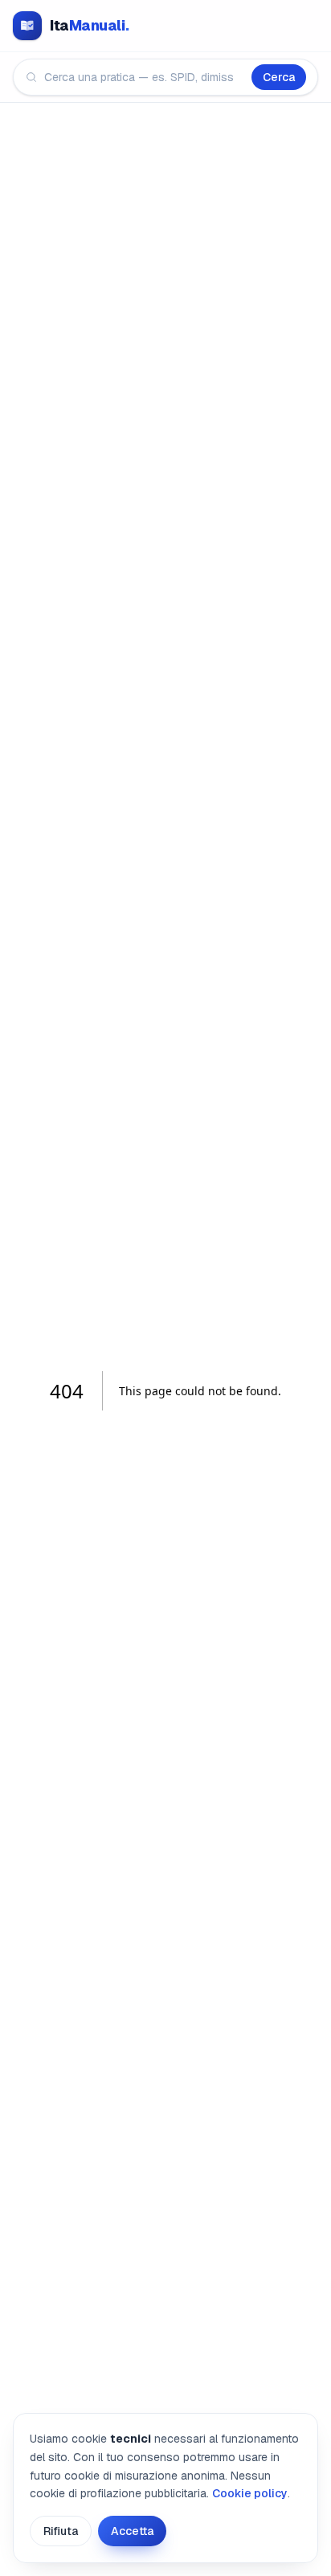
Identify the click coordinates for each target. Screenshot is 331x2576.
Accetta (132, 2531)
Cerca (279, 77)
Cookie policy (250, 2493)
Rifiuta (61, 2531)
